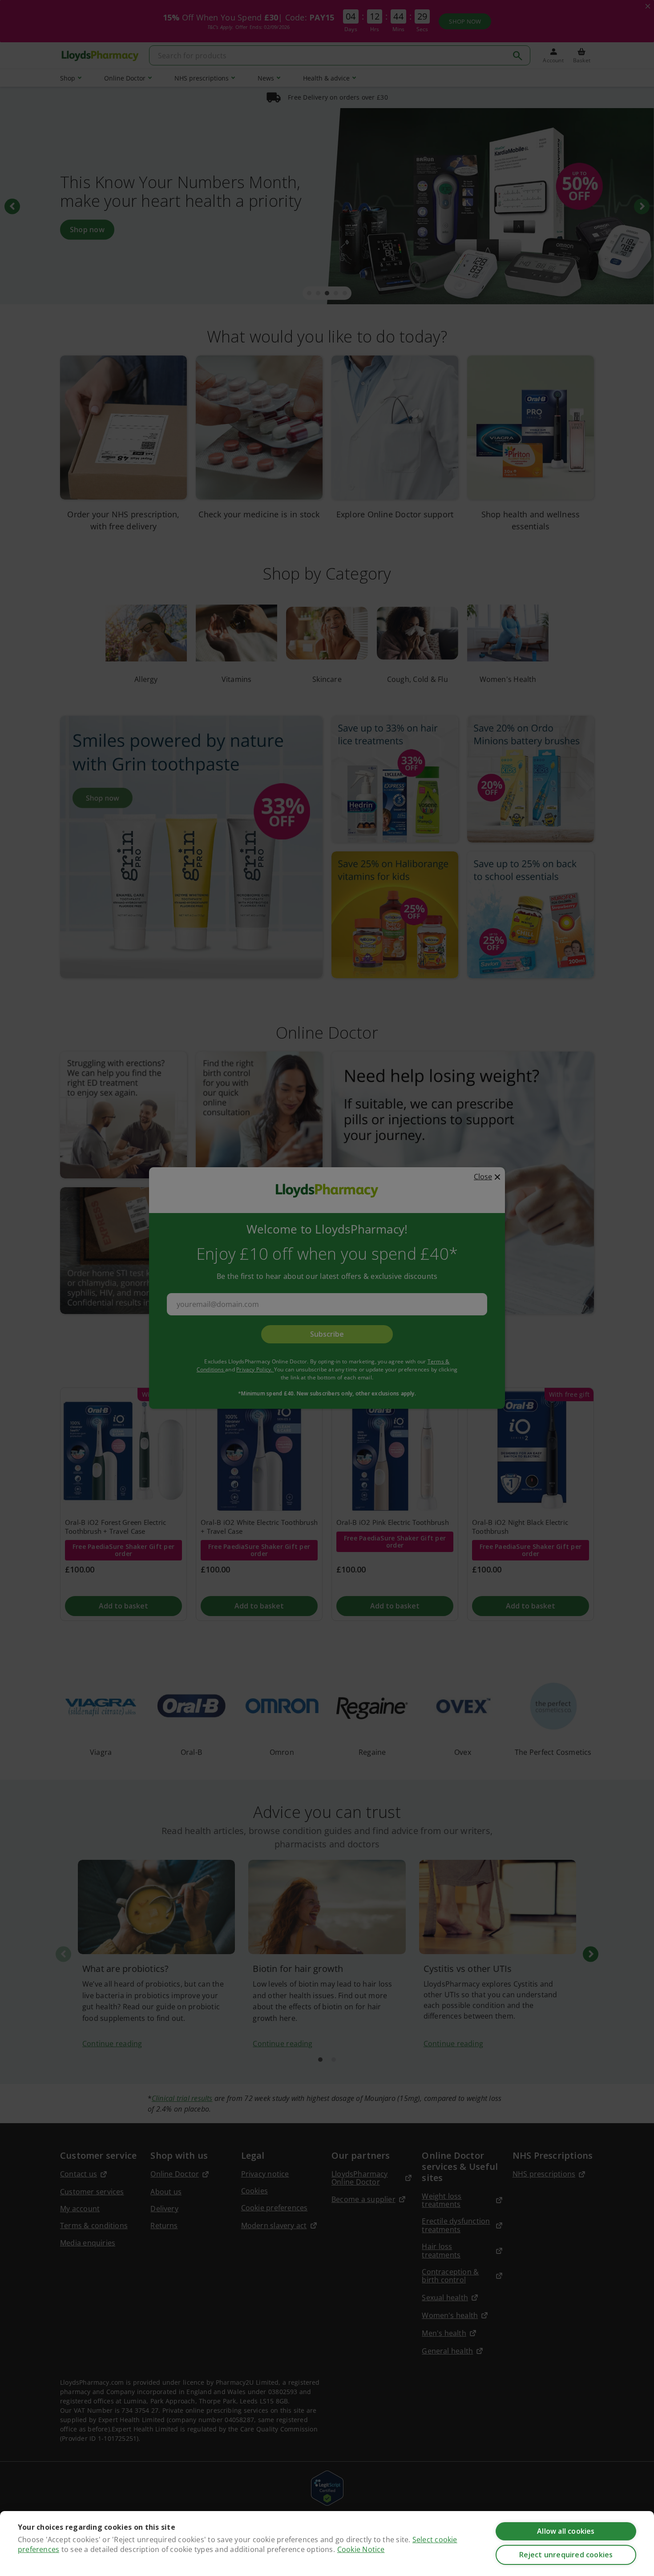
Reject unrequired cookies (566, 2555)
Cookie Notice (361, 2549)
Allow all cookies (566, 2531)
